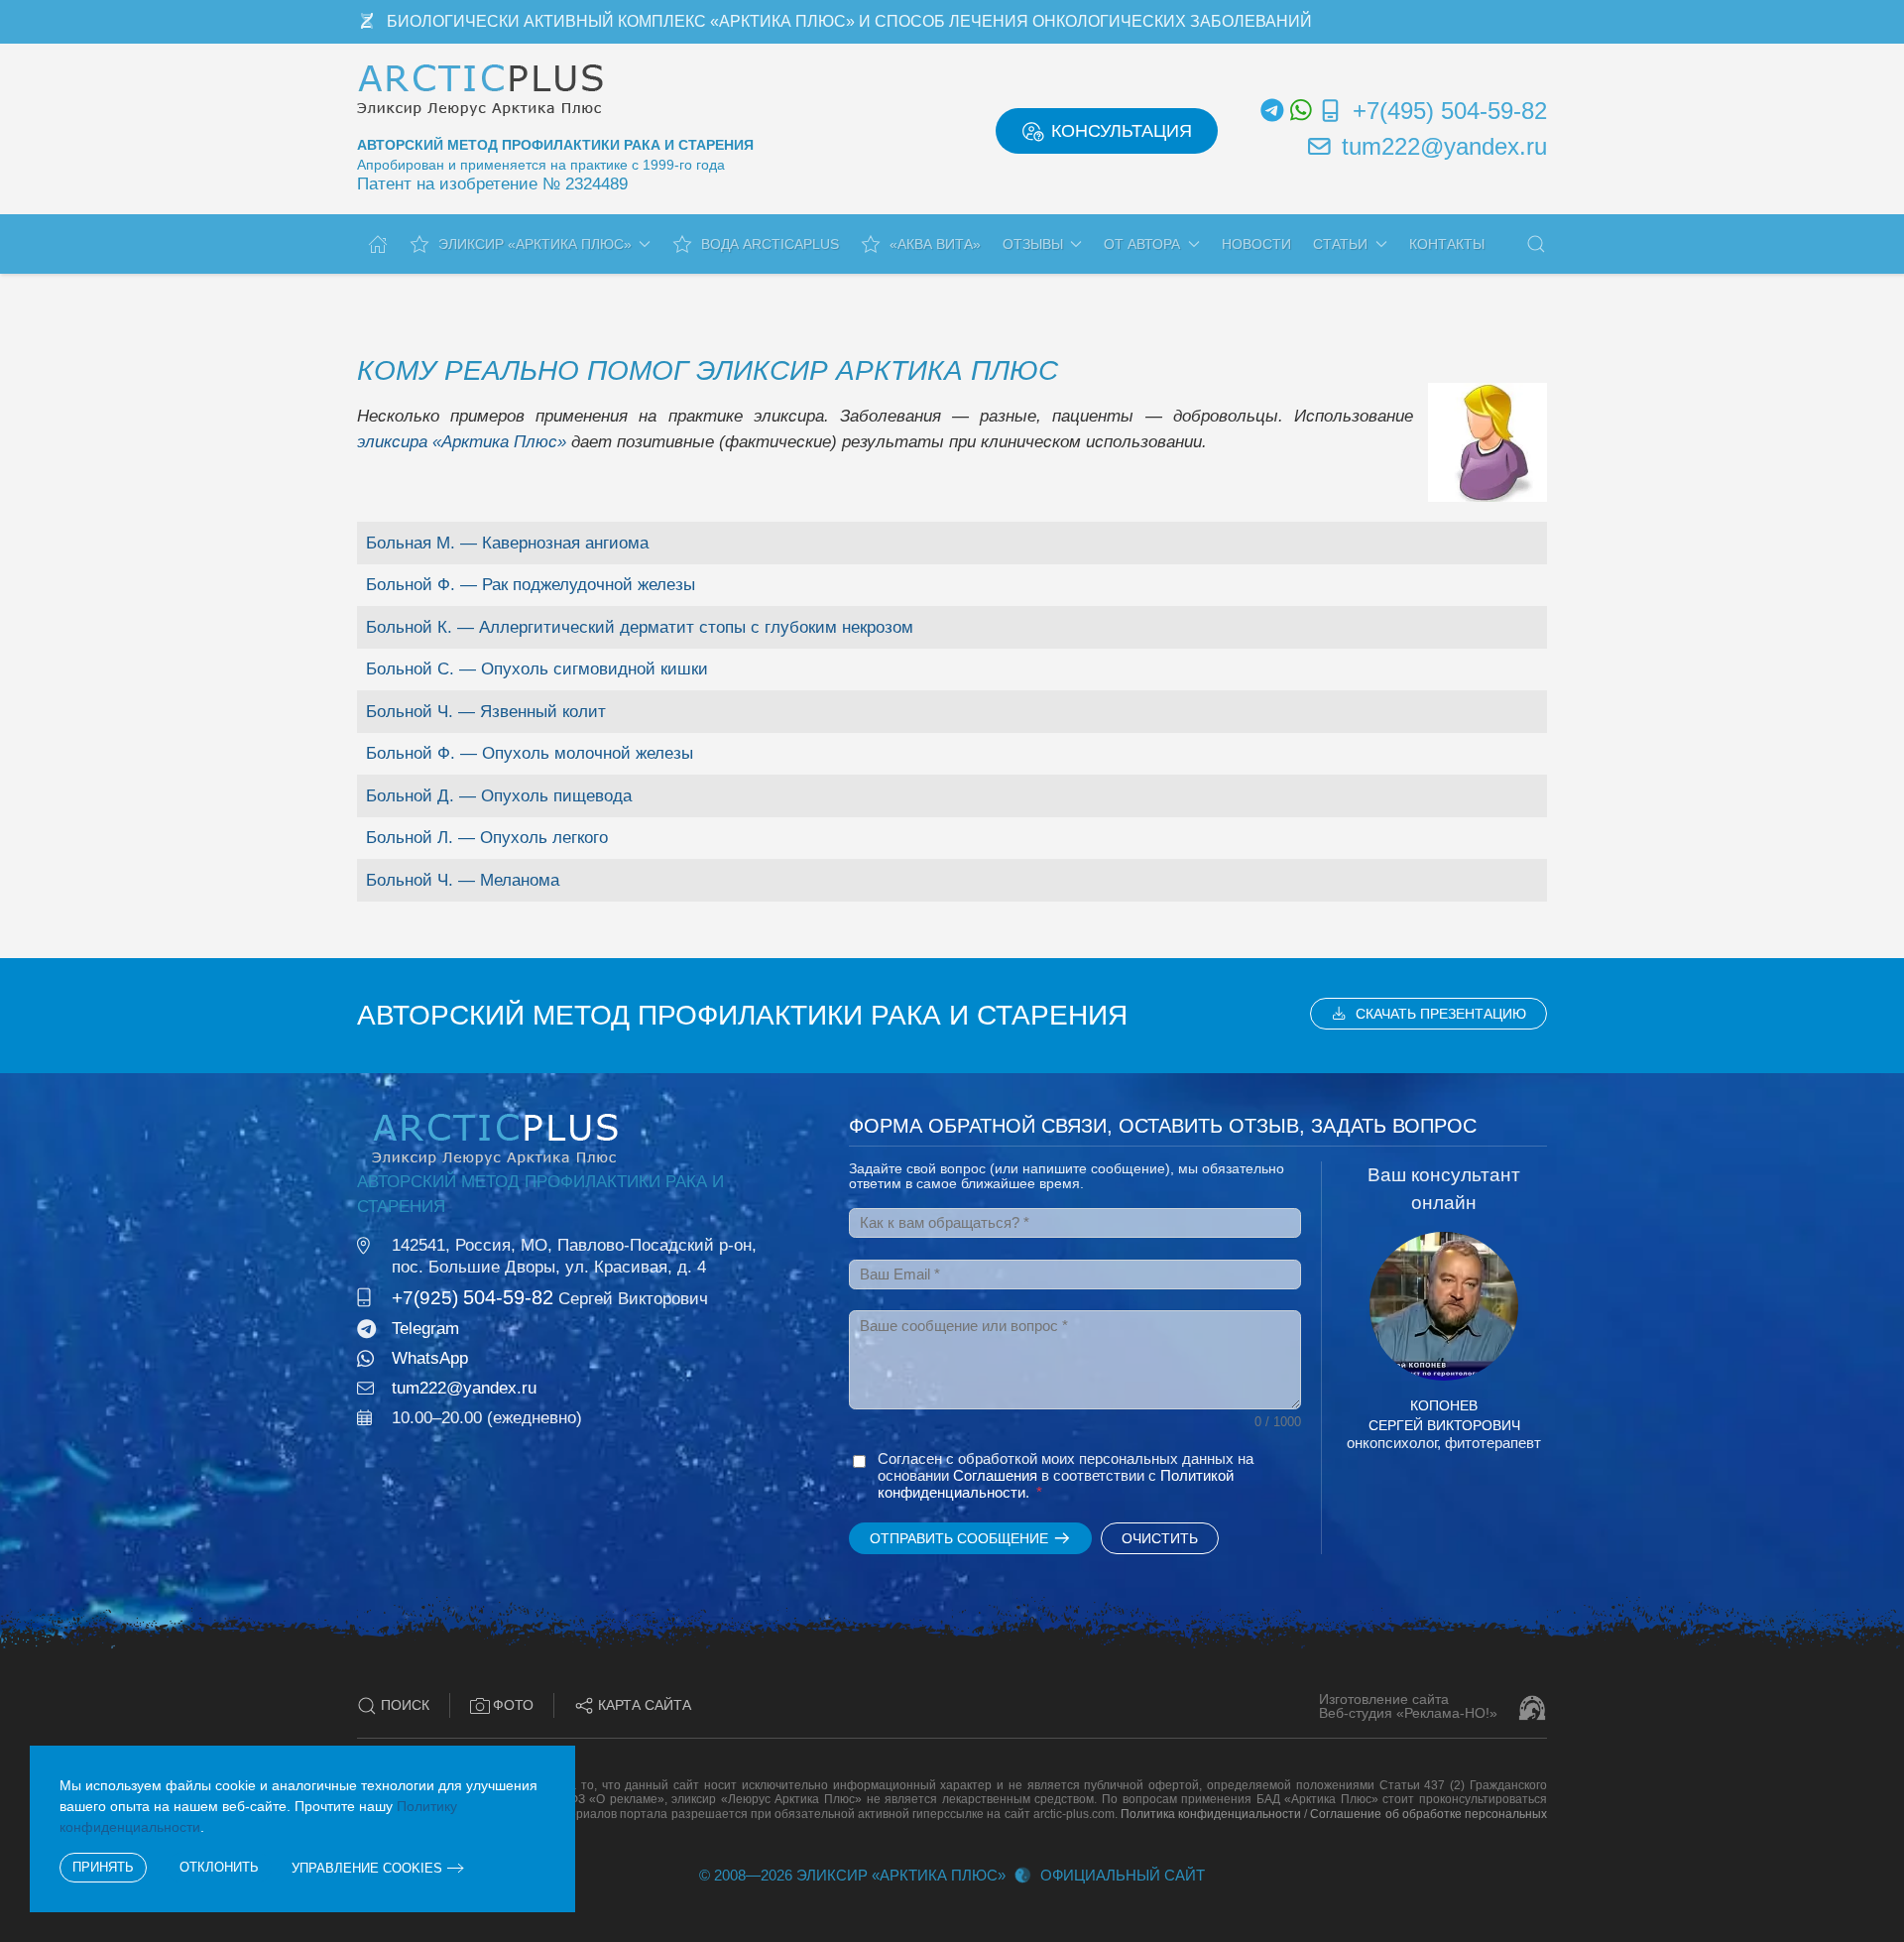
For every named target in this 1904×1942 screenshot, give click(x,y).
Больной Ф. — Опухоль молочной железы (530, 753)
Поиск (405, 1705)
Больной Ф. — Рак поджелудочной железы (531, 585)
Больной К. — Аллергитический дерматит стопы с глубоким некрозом (640, 627)
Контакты (1447, 244)
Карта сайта (645, 1705)
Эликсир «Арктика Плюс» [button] (535, 244)
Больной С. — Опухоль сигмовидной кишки (537, 669)
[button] (1536, 244)
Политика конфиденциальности (1211, 1814)
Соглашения (995, 1475)
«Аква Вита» (935, 244)
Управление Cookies (367, 1868)
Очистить (1160, 1538)
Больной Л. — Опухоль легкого (487, 838)
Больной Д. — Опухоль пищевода (499, 796)
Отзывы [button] (1033, 244)
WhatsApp (430, 1358)
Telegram (425, 1329)
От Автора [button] (1142, 244)
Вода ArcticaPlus (770, 244)
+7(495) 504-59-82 (1450, 111)
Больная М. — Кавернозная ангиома (507, 543)
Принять (103, 1867)
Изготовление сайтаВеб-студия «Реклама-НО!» (1408, 1706)
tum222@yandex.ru (1444, 146)
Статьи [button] (1340, 244)
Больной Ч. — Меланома (463, 880)
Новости (1256, 244)
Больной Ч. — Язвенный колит (486, 712)
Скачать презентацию (1441, 1014)
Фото (513, 1705)
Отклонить (219, 1867)
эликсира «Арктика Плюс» (462, 442)
